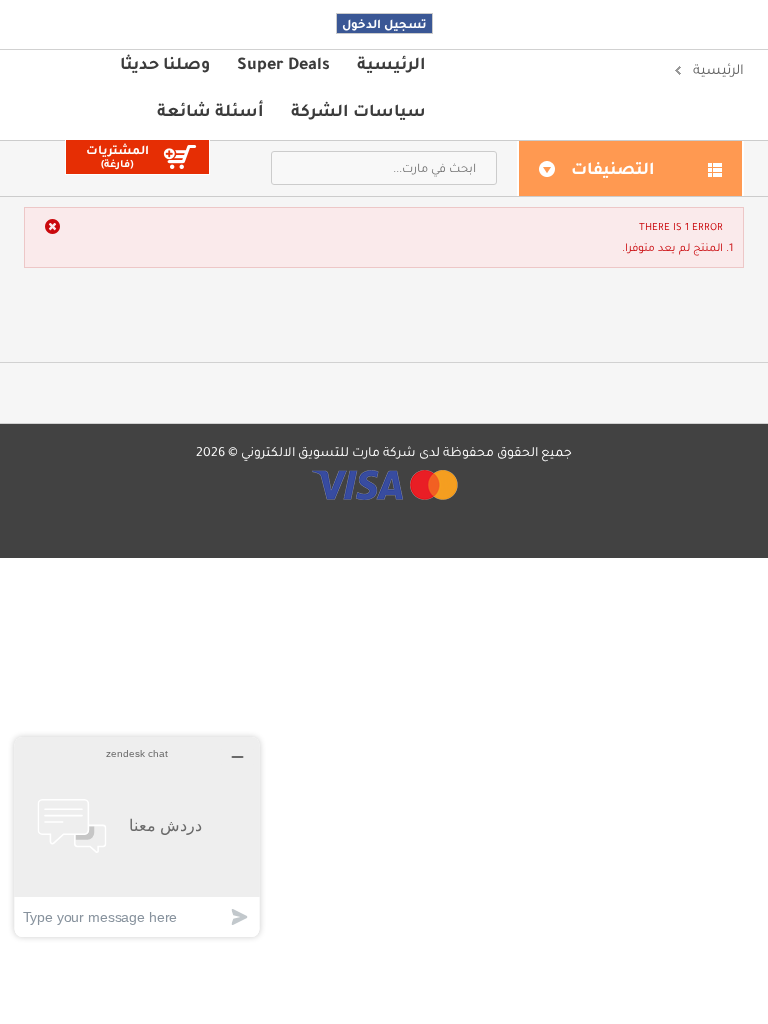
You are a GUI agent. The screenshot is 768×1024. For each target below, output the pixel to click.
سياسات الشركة (358, 110)
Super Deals (283, 63)
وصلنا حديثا (165, 63)
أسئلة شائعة (210, 110)
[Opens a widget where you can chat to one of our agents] (137, 836)
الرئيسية (391, 63)
